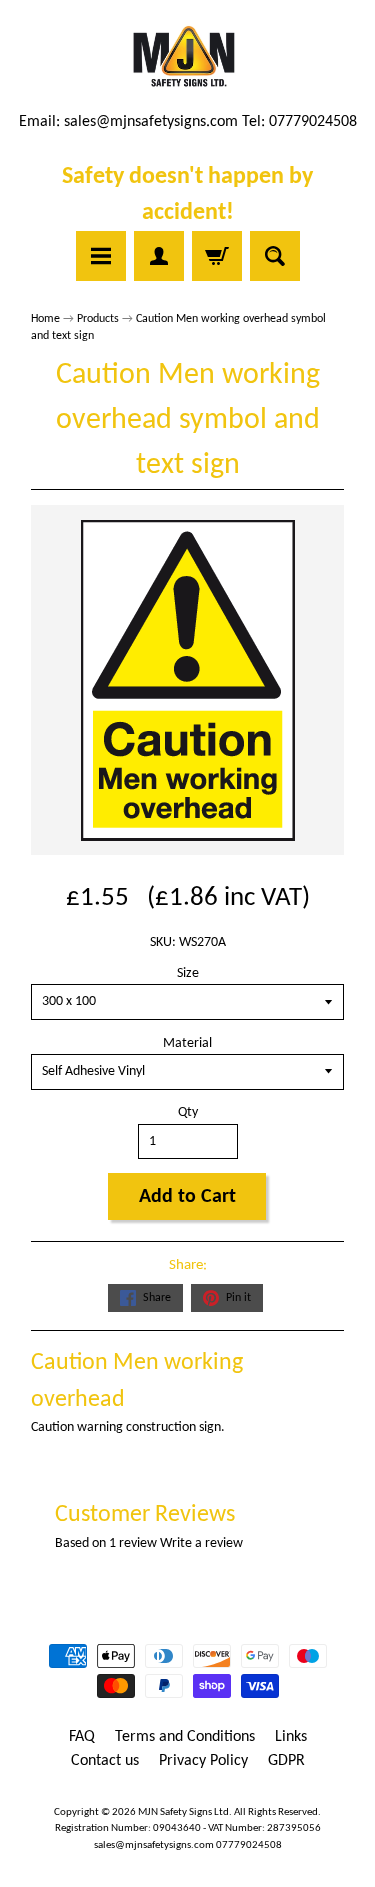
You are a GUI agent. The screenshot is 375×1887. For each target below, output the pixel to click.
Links (291, 1737)
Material (187, 1043)
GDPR (286, 1761)
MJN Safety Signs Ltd (183, 1812)
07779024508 (249, 1845)
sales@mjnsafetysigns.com (151, 122)
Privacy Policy (203, 1761)
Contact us (105, 1761)
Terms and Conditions (185, 1737)
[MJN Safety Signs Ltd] (187, 58)
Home (45, 319)
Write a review (201, 1543)
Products (98, 319)
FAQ (82, 1737)
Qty (188, 1112)
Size (188, 973)
